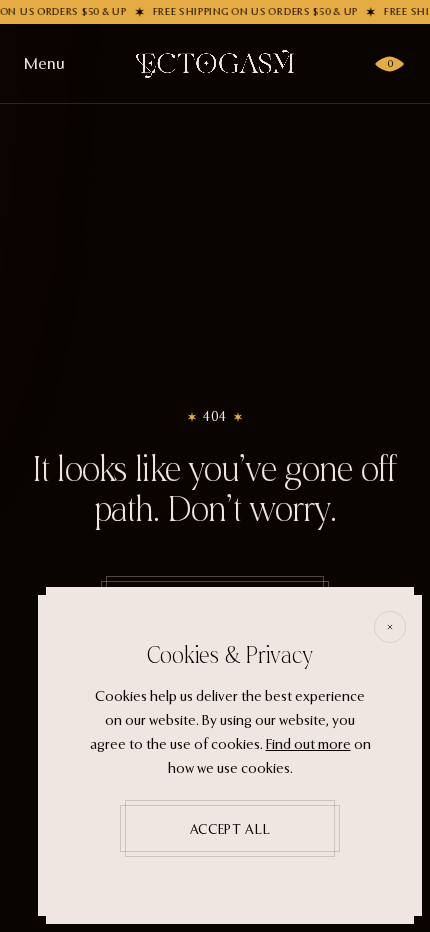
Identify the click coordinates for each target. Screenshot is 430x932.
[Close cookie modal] (390, 627)
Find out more (308, 744)
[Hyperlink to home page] (215, 64)
